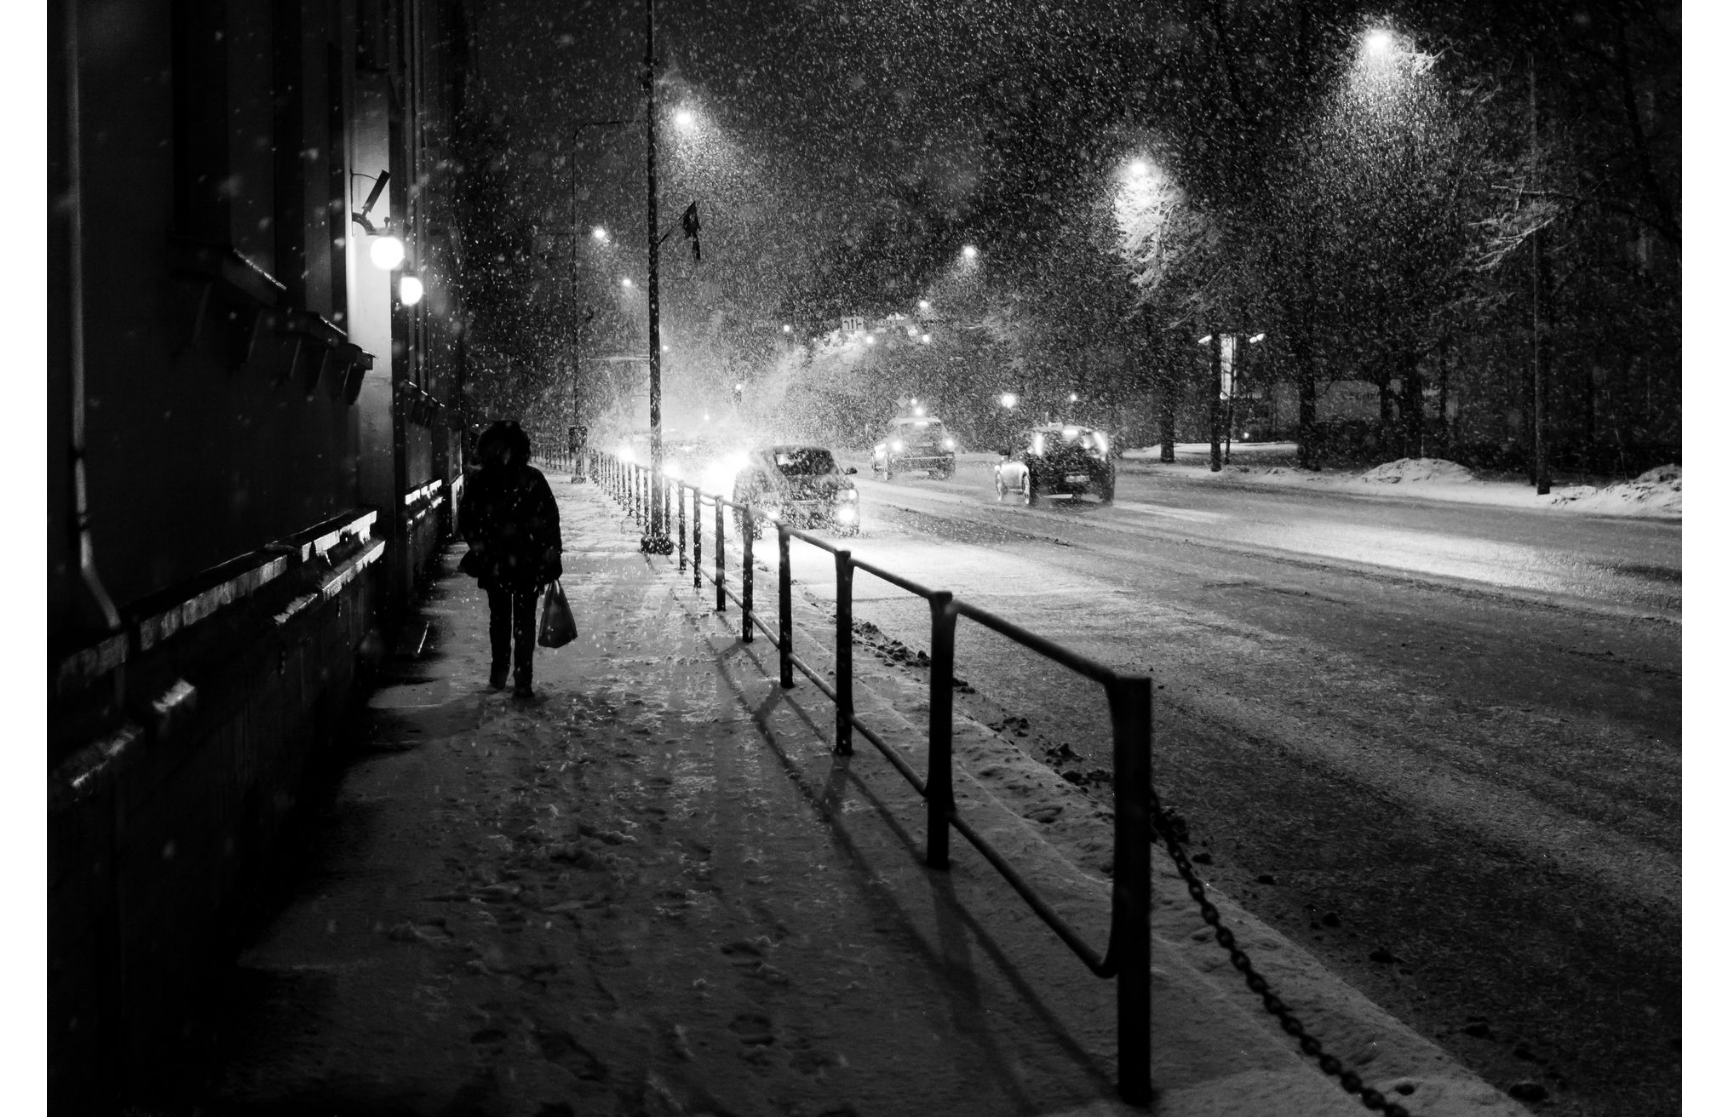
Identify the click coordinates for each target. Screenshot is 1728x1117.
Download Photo (1311, 1076)
